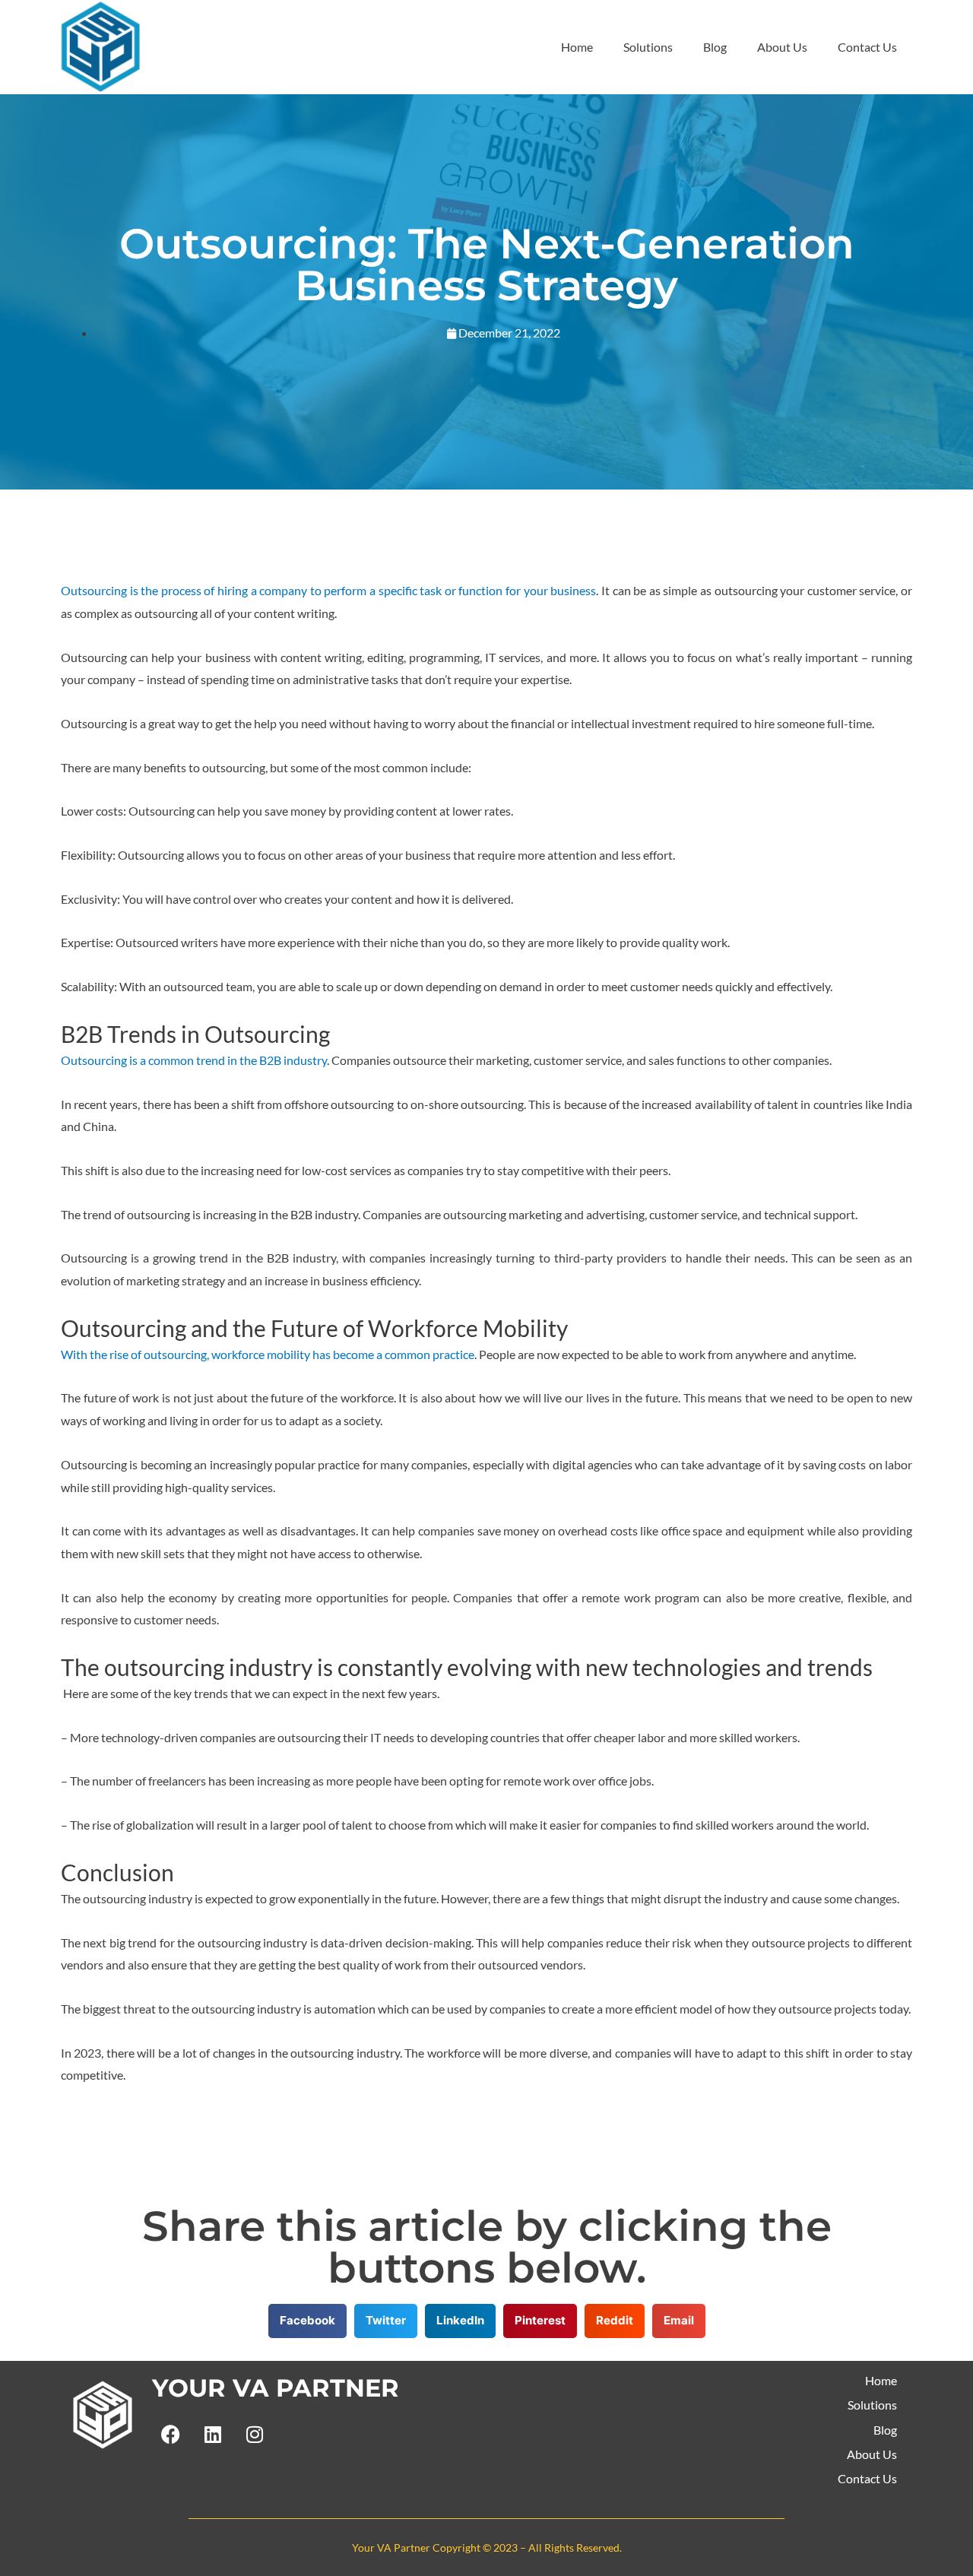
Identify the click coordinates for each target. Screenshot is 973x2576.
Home (577, 47)
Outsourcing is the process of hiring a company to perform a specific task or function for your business (328, 590)
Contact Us (867, 47)
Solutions (648, 47)
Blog (715, 47)
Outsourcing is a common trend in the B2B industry (194, 1060)
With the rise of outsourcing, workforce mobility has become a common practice (268, 1354)
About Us (782, 47)
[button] (307, 2321)
